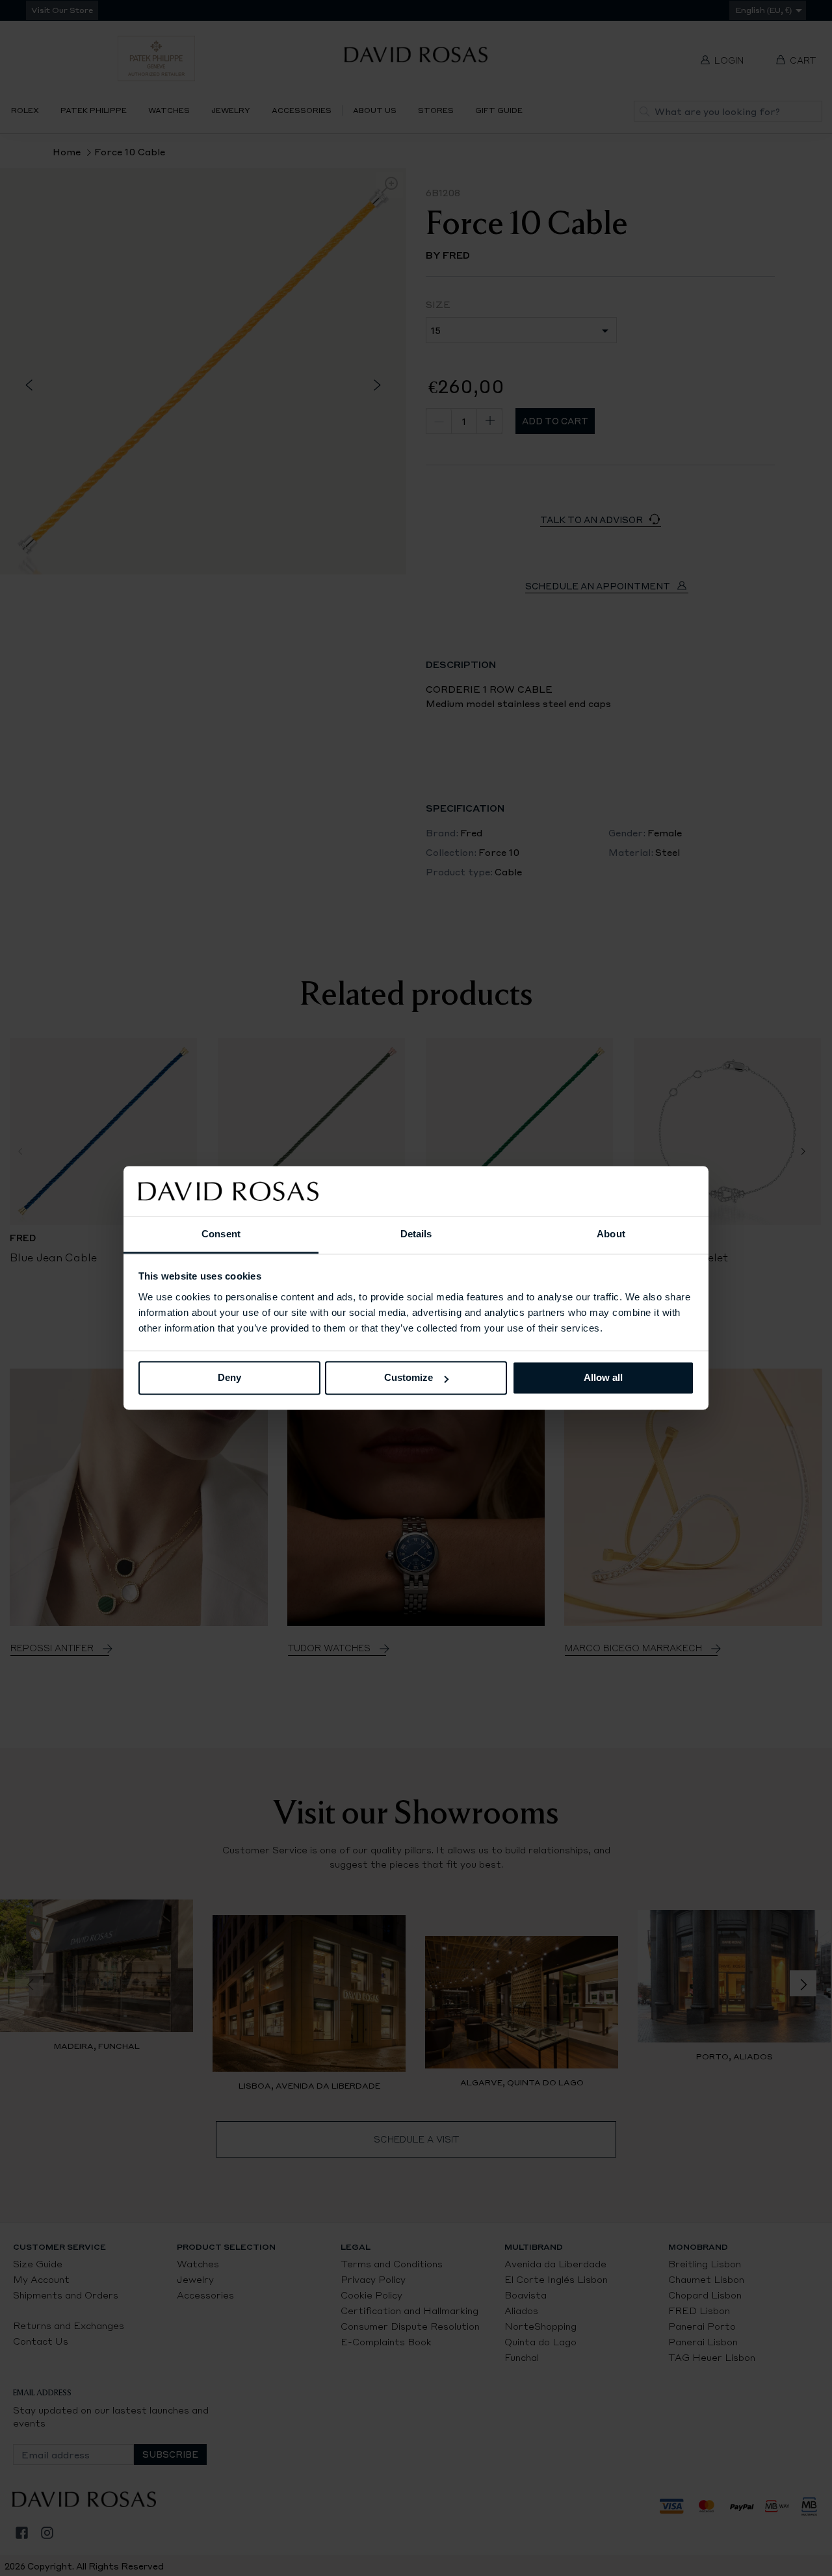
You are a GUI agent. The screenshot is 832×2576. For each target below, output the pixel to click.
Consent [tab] (221, 1234)
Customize (409, 1378)
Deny (229, 1378)
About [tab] (611, 1234)
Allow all (603, 1378)
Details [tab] (416, 1234)
